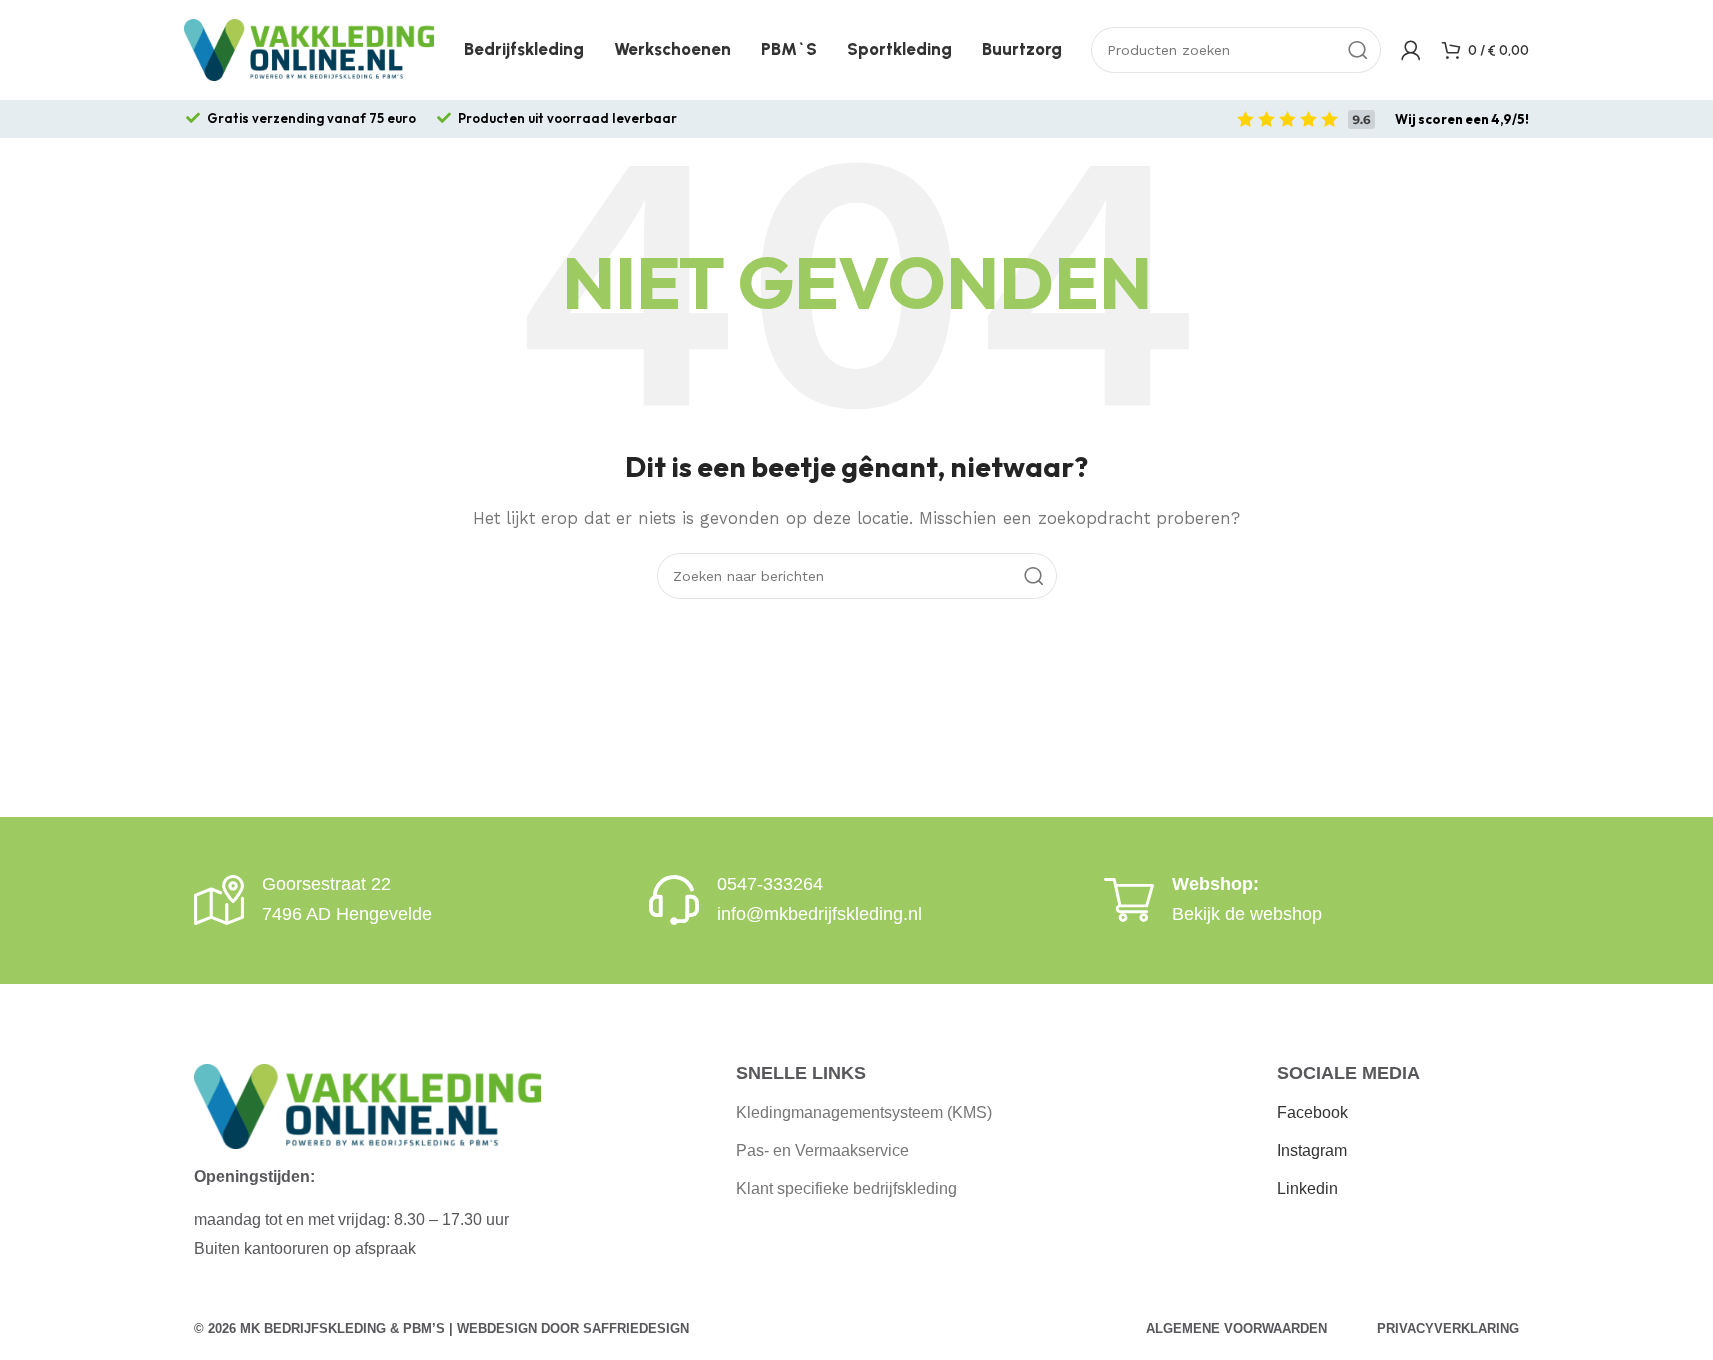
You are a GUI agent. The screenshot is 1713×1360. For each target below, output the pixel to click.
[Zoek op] (1358, 50)
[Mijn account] (1411, 50)
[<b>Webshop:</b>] (1129, 900)
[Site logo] (309, 49)
